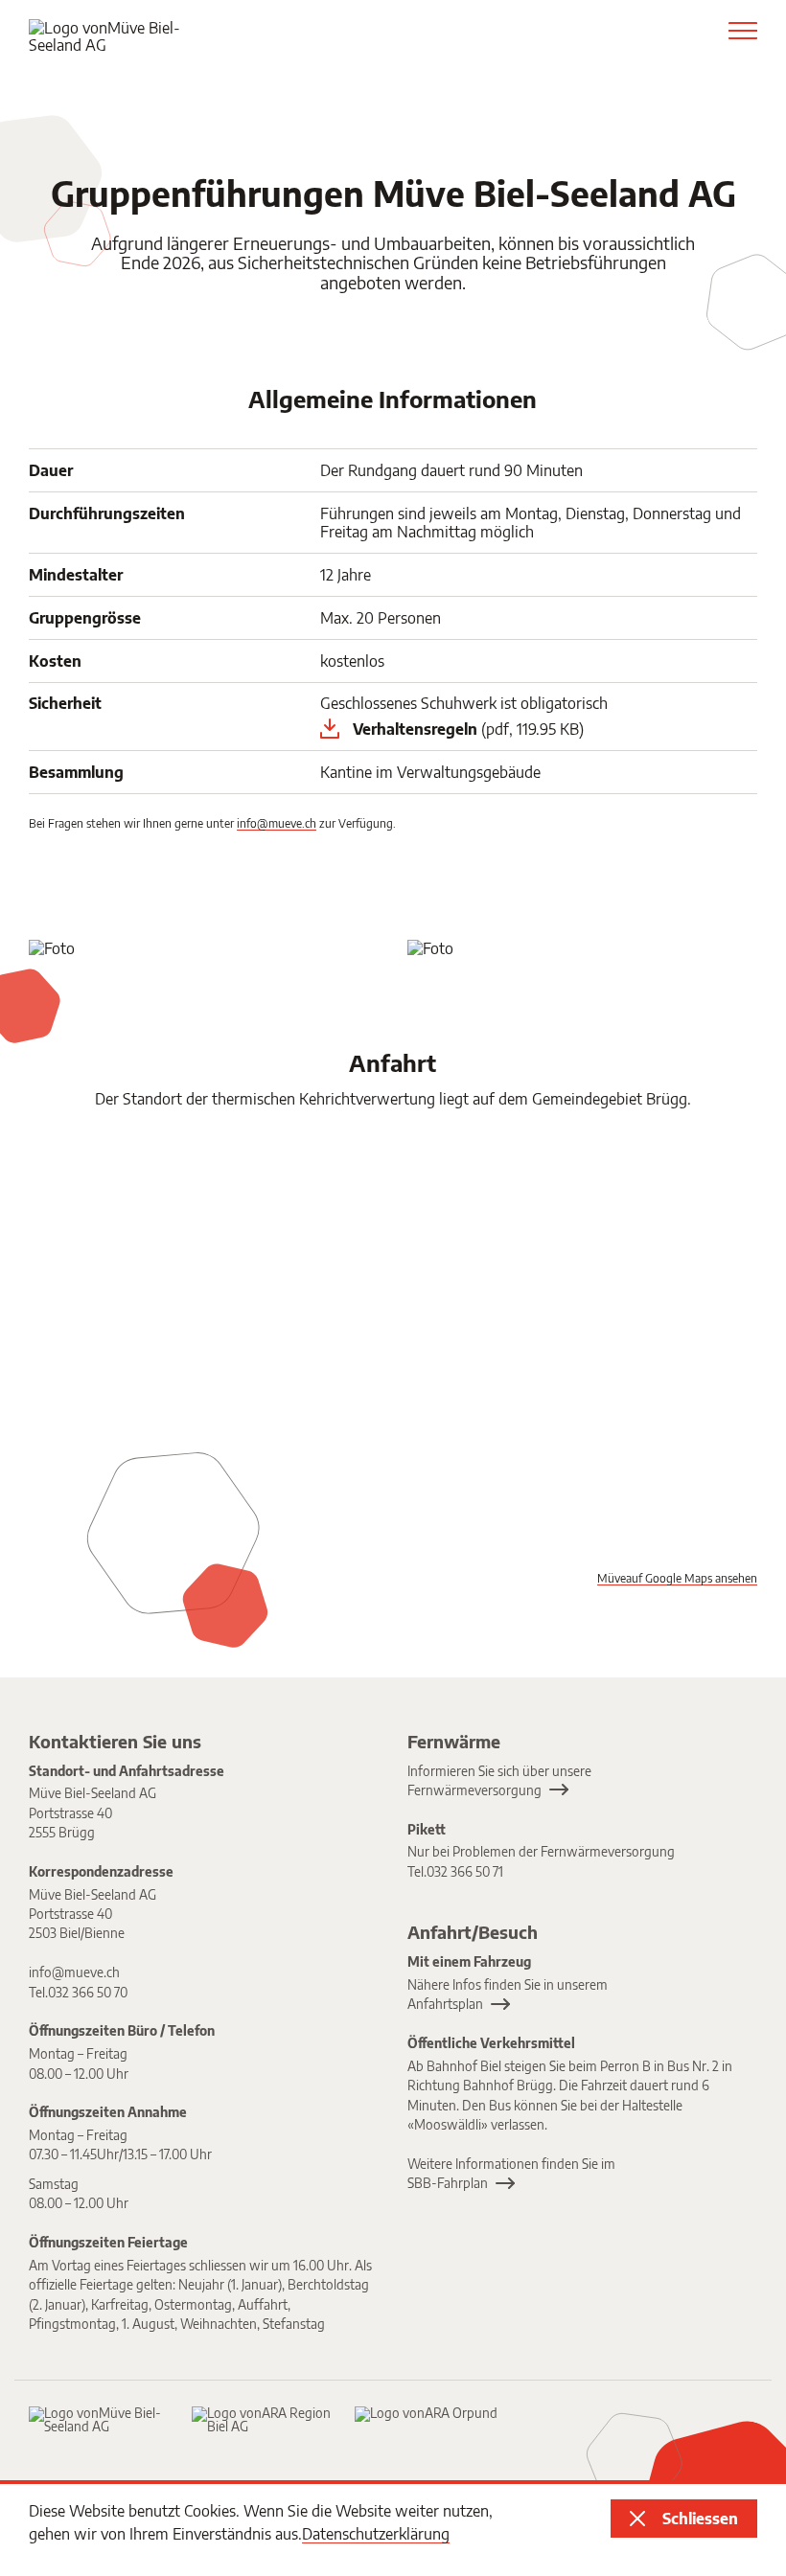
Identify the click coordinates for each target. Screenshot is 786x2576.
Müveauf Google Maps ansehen (677, 1578)
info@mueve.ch (277, 823)
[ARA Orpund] (426, 2414)
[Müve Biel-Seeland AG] (101, 2419)
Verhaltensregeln (468, 729)
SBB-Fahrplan (448, 2183)
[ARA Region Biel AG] (264, 2419)
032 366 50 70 (88, 1992)
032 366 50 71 (465, 1871)
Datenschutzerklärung (376, 2534)
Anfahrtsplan (445, 2004)
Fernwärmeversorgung (474, 1790)
